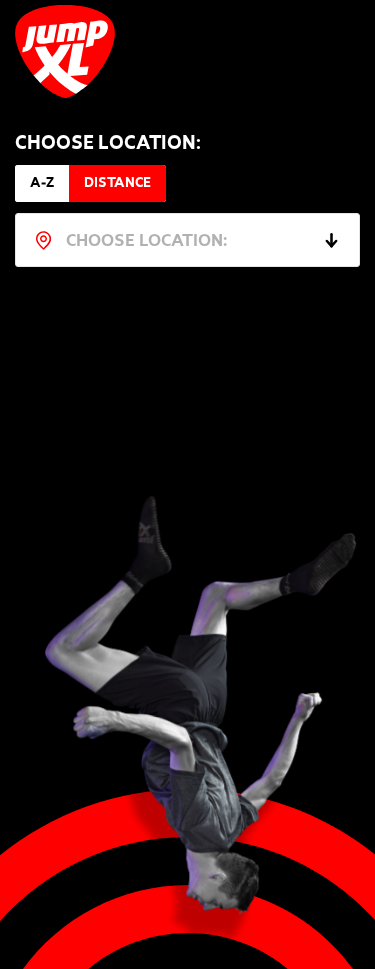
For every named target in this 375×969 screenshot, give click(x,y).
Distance (117, 183)
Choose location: (108, 145)
